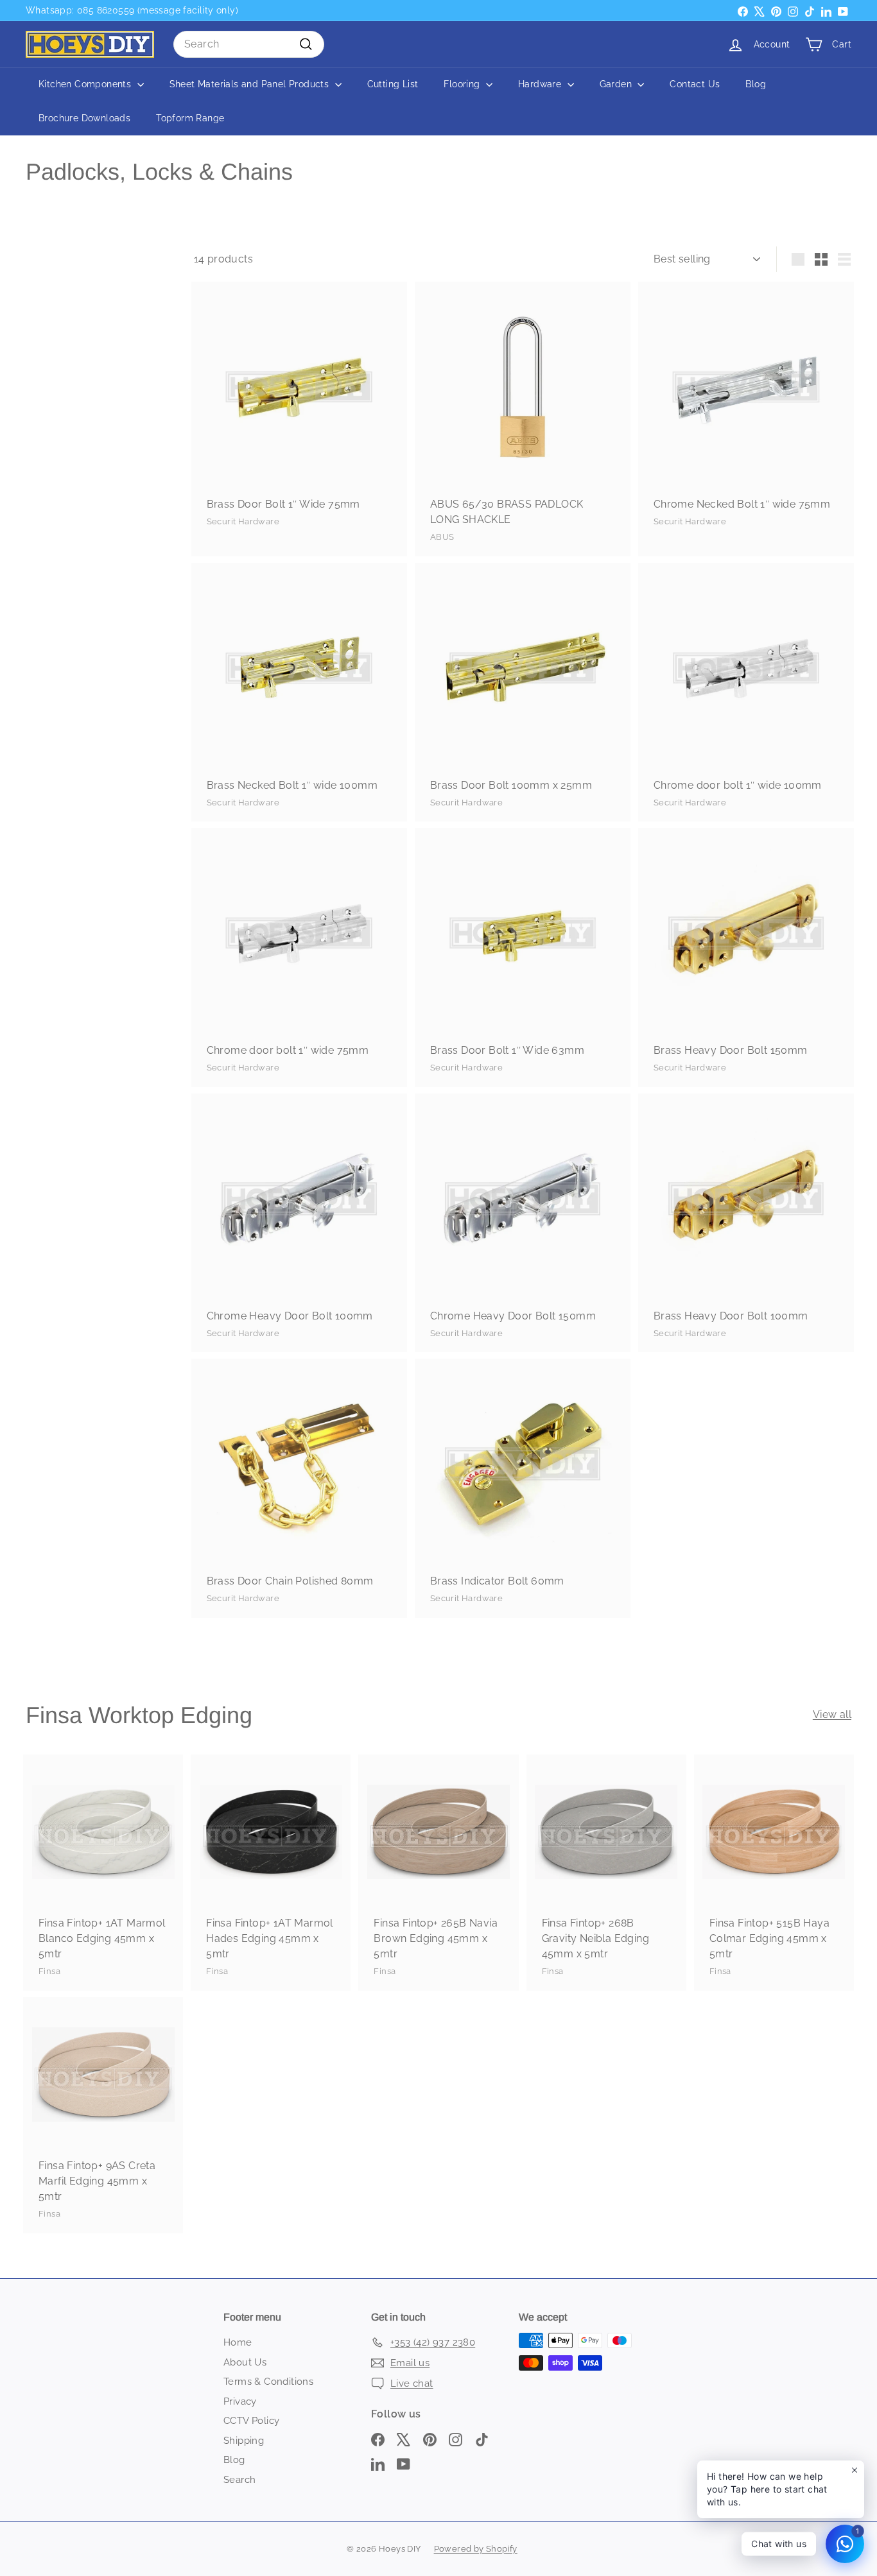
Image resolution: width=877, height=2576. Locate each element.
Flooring (463, 84)
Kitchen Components (86, 84)
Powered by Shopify (476, 2549)
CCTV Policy (251, 2421)
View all (832, 1714)
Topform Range (190, 118)
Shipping (244, 2441)
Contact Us (695, 84)
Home (238, 2342)
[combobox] (249, 44)
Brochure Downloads (84, 118)
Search (239, 2480)
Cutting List (393, 84)
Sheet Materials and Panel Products (251, 84)
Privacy (240, 2401)
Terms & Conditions (268, 2382)
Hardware (541, 84)
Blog (756, 84)
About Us (245, 2362)
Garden (617, 84)
